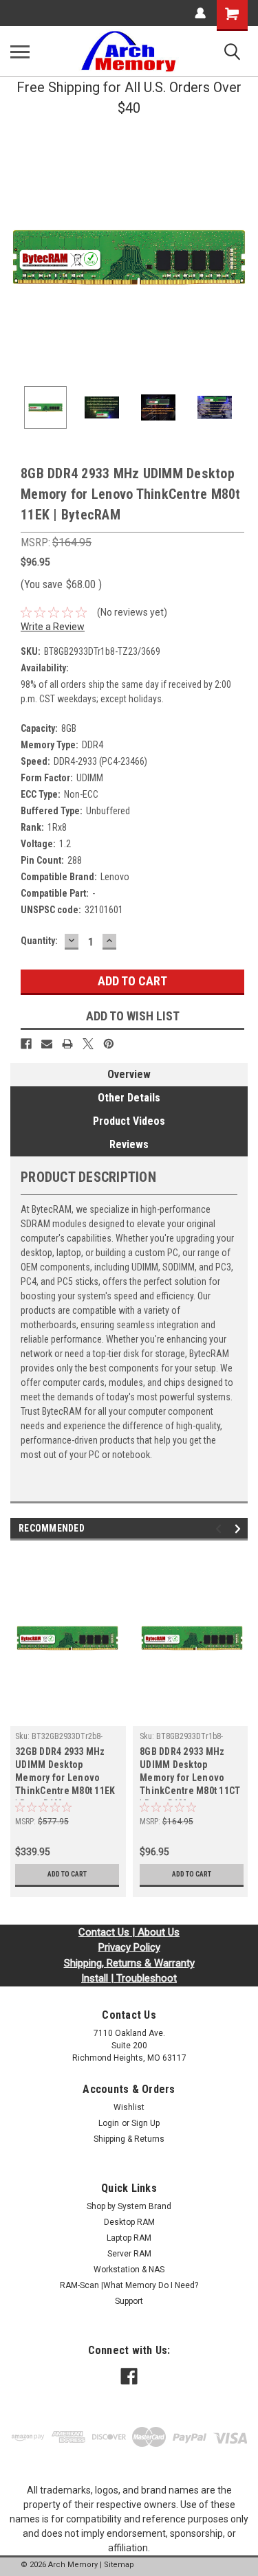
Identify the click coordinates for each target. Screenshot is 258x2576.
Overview (129, 1074)
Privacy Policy (129, 1947)
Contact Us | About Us (129, 1932)
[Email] (47, 1044)
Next (237, 258)
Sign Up (146, 2123)
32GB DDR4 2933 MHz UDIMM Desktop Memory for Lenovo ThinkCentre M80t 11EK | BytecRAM (65, 1773)
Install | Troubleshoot (129, 1978)
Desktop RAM (129, 2222)
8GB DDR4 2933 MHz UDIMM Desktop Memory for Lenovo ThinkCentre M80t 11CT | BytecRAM (190, 1773)
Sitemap (119, 2565)
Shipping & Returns (129, 2139)
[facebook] (129, 2376)
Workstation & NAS (129, 2270)
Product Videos (129, 1121)
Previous (21, 258)
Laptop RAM (129, 2238)
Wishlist (129, 2107)
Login (109, 2123)
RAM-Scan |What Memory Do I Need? (129, 2285)
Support (129, 2301)
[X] (88, 1044)
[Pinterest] (109, 1044)
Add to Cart (67, 1874)
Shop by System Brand (129, 2206)
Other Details (129, 1098)
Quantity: (39, 941)
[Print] (67, 1044)
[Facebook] (26, 1044)
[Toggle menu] (20, 52)
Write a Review (53, 627)
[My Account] (200, 13)
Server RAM (129, 2254)
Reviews (129, 1144)
